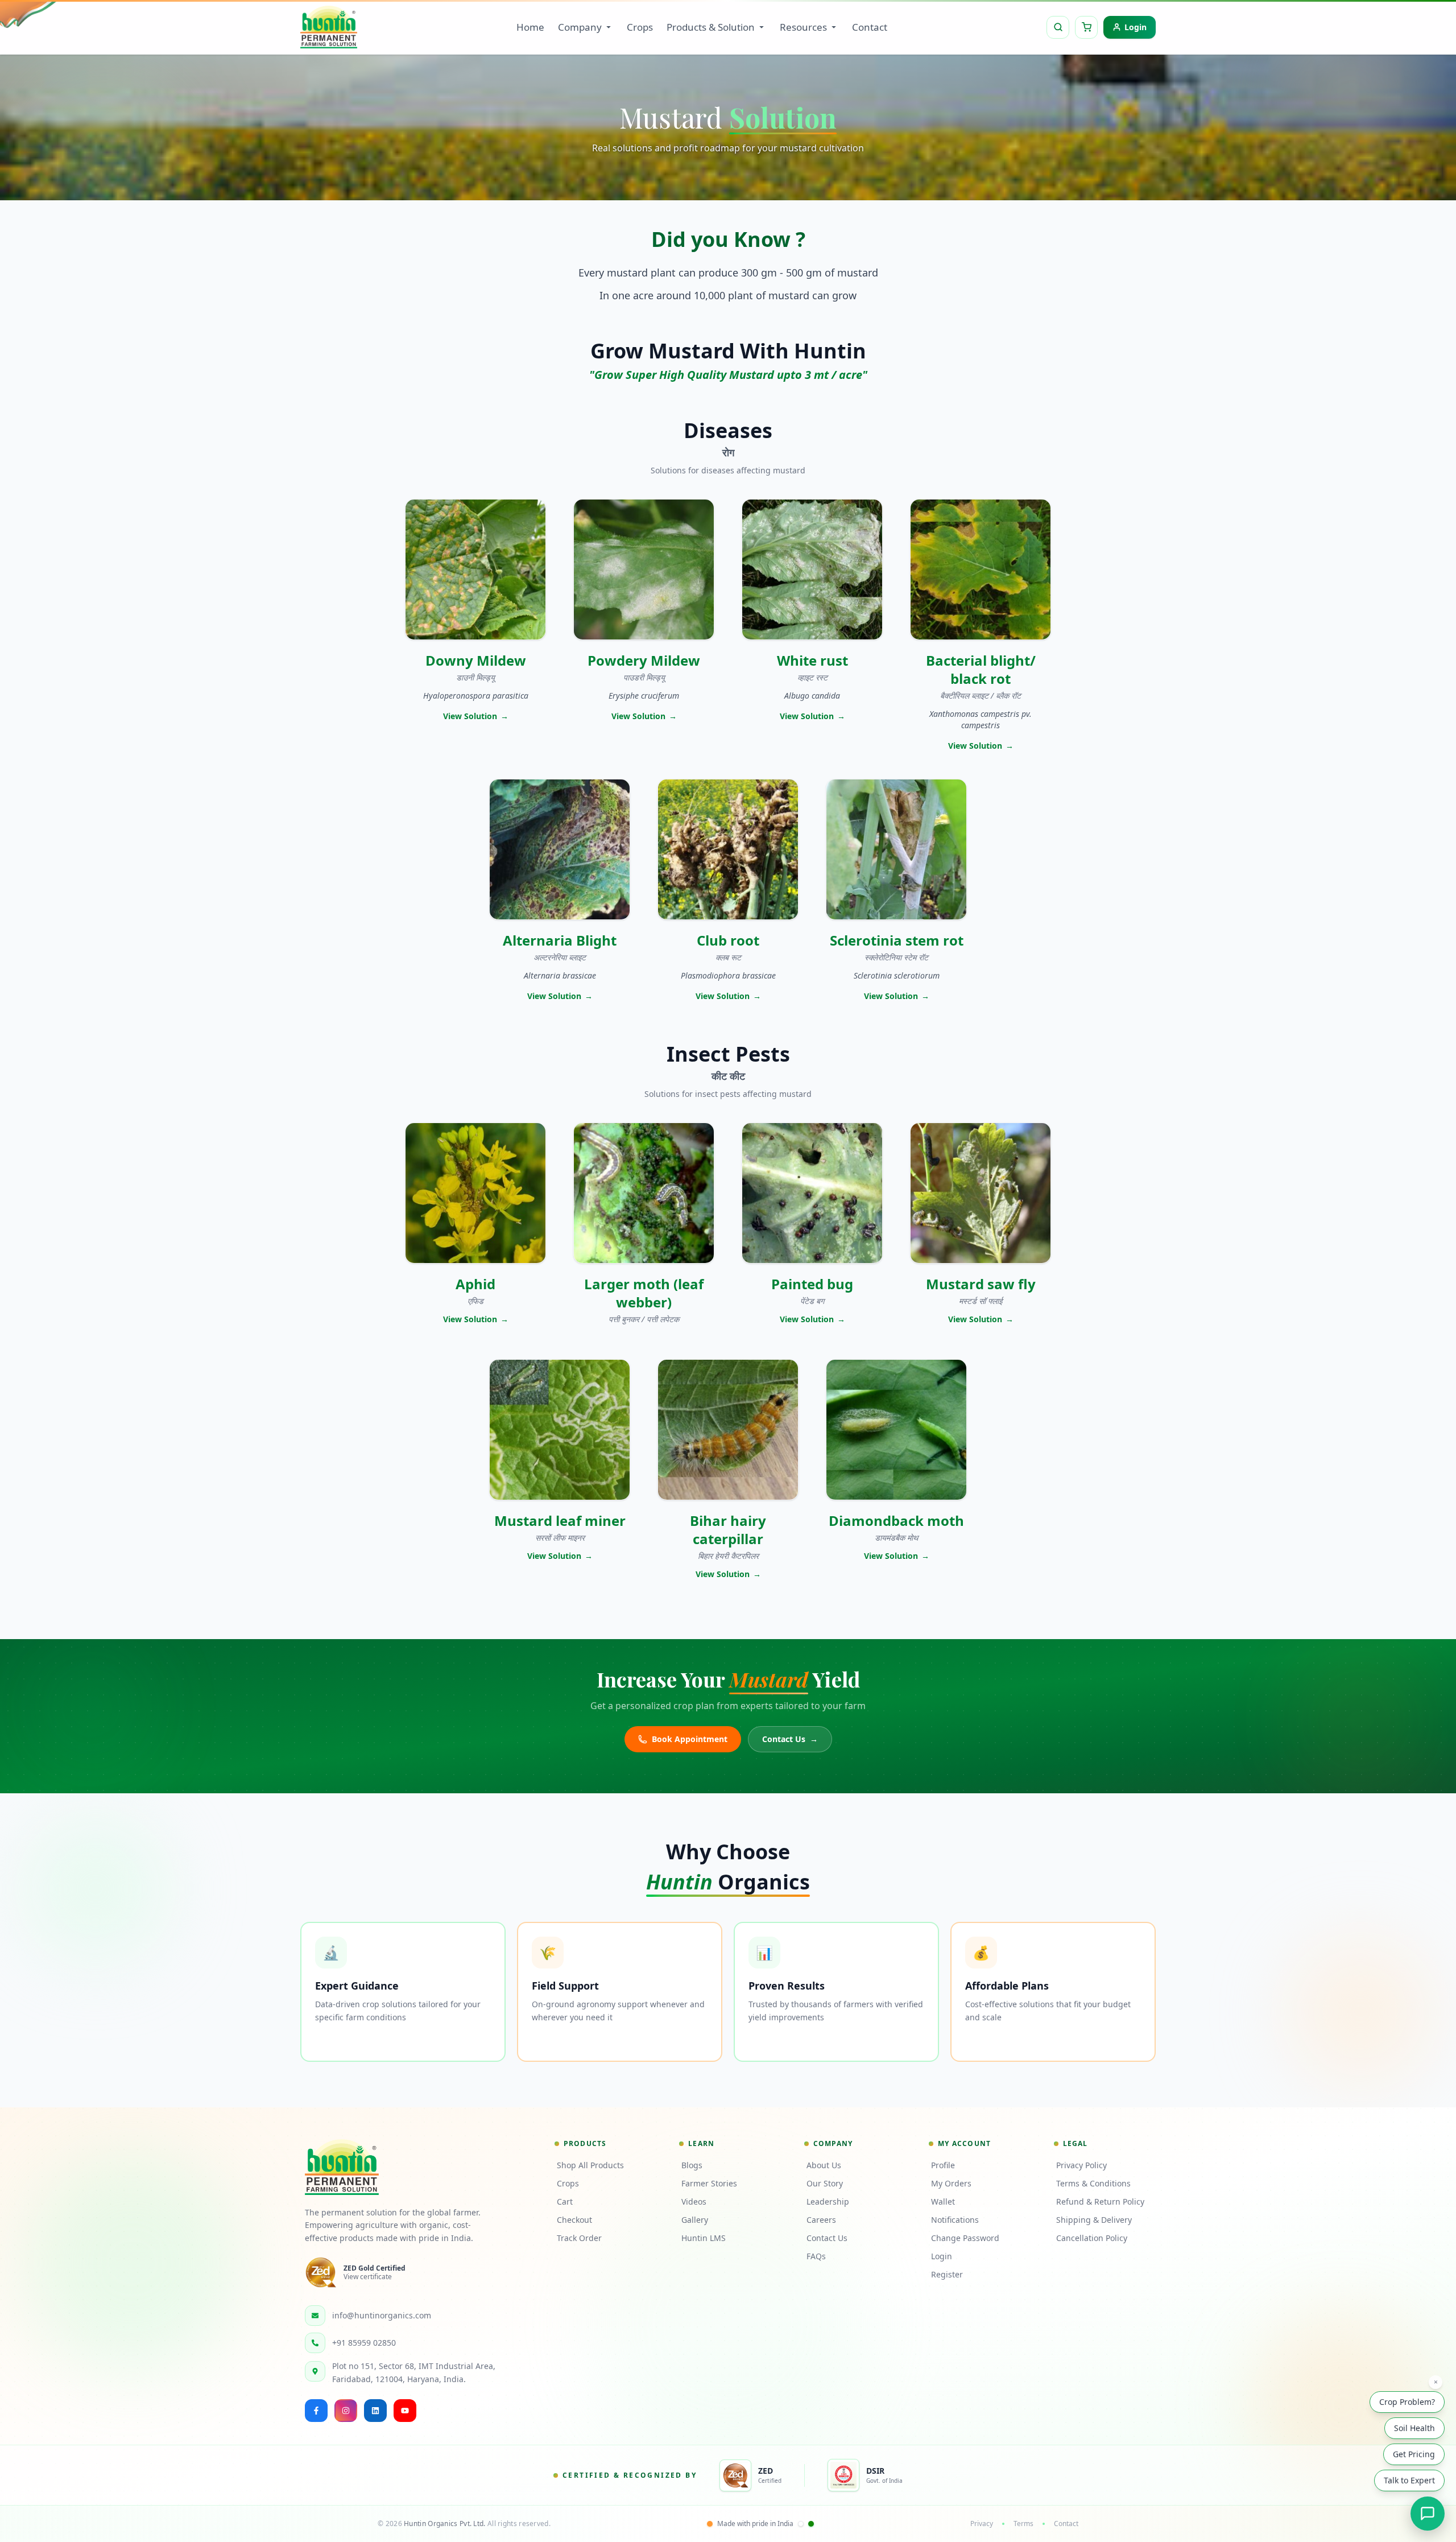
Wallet (943, 2201)
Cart (565, 2201)
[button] (475, 625)
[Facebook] (316, 2411)
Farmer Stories (709, 2183)
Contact (870, 27)
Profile (943, 2165)
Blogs (692, 2165)
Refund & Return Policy (1100, 2201)
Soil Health (1414, 2427)
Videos (694, 2201)
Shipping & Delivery (1094, 2220)
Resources (803, 27)
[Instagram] (346, 2411)
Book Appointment (690, 1739)
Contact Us (790, 1739)
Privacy (982, 2524)
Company (580, 27)
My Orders (951, 2183)
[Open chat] (1428, 2514)
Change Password (965, 2238)
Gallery (695, 2220)
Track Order (579, 2238)
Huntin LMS (704, 2238)
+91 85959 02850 (364, 2343)
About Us (824, 2165)
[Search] (1058, 27)
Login (942, 2256)
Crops (640, 27)
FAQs (816, 2256)
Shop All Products (590, 2165)
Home (530, 27)
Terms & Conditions (1093, 2183)
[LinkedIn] (375, 2411)
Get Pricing (1414, 2453)
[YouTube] (405, 2411)
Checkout (574, 2220)
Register (947, 2274)
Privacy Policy (1081, 2165)
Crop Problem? (1407, 2401)
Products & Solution (711, 27)
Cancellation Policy (1092, 2238)
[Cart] (1086, 27)
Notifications (955, 2220)
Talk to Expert (1409, 2479)
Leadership (828, 2201)
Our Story (825, 2183)
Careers (821, 2220)
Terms (1023, 2524)
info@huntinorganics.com (382, 2315)
